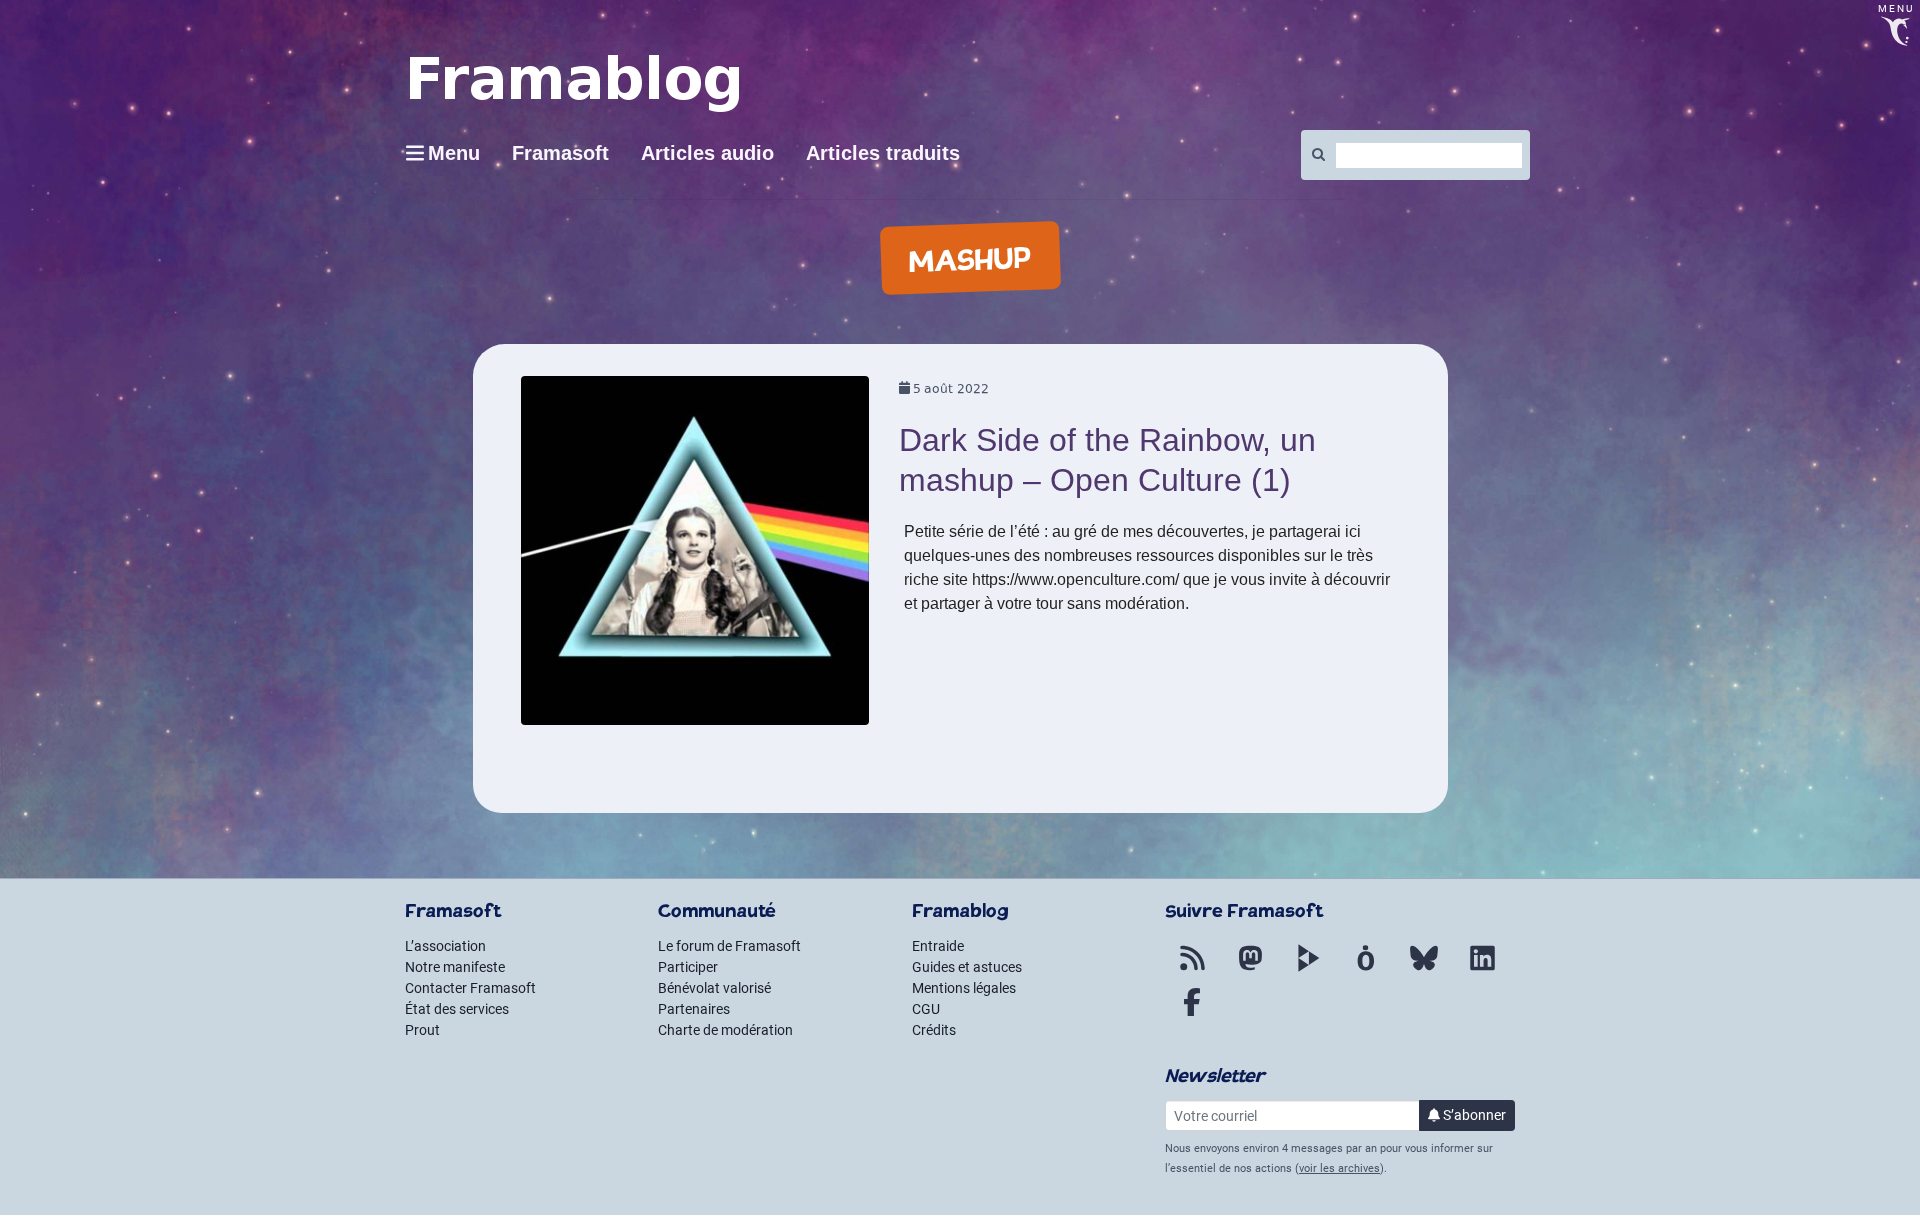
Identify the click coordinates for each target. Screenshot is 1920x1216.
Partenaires (694, 1009)
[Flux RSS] (1192, 970)
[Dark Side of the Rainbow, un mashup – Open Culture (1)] (695, 557)
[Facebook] (1192, 1014)
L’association (445, 946)
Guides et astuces (967, 967)
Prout (422, 1030)
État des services (457, 1009)
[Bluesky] (1424, 970)
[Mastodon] (1250, 970)
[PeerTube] (1308, 970)
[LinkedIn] (1482, 970)
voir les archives (1339, 1168)
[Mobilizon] (1366, 970)
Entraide (938, 946)
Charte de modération (725, 1030)
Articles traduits (883, 153)
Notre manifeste (455, 967)
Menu (454, 153)
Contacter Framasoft (470, 988)
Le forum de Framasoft (729, 946)
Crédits (934, 1030)
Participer (688, 967)
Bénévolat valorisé (714, 988)
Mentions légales (964, 988)
